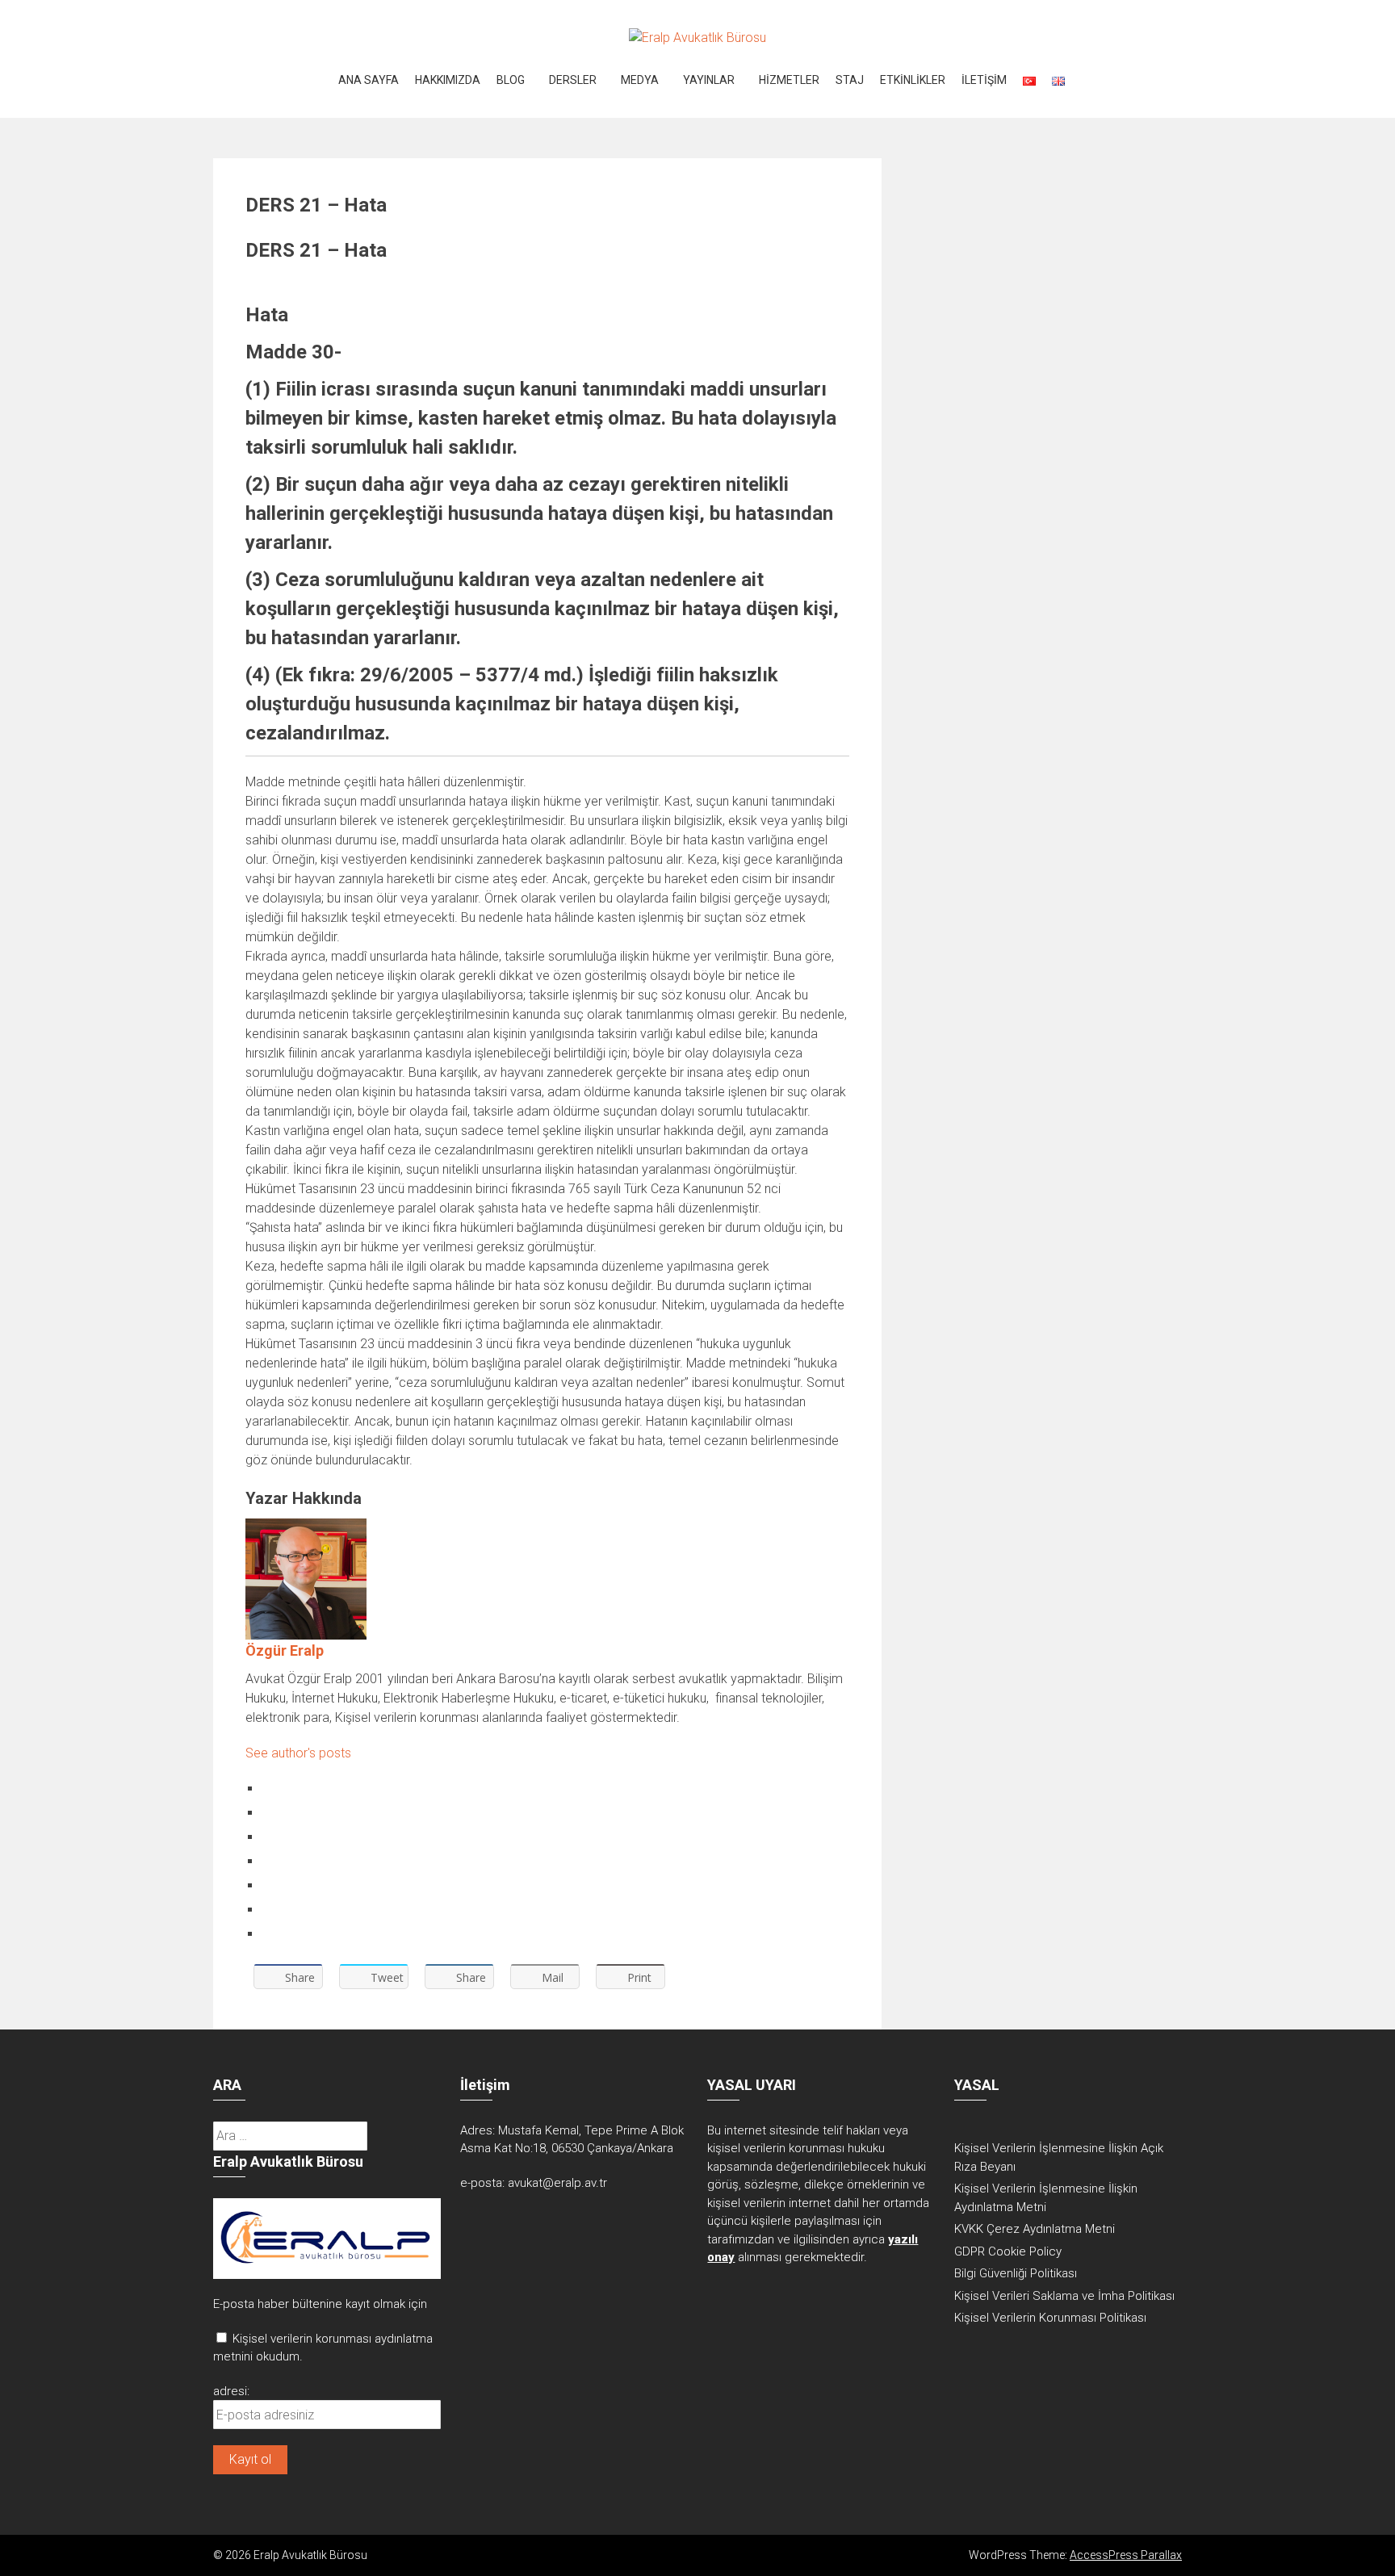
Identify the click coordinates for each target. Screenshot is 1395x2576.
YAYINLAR (709, 80)
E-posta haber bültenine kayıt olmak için (320, 2304)
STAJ (850, 80)
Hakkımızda (448, 80)
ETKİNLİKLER (913, 80)
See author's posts (298, 1753)
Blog (511, 80)
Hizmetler (789, 80)
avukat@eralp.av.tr (557, 2183)
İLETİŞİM (984, 80)
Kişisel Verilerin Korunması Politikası (1050, 2318)
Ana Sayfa (369, 80)
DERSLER (573, 80)
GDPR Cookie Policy (1008, 2251)
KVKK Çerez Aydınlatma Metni (1035, 2229)
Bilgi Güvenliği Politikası (1016, 2273)
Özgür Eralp (285, 1650)
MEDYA (640, 80)
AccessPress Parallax (1126, 2555)
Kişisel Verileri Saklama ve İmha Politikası (1064, 2296)
